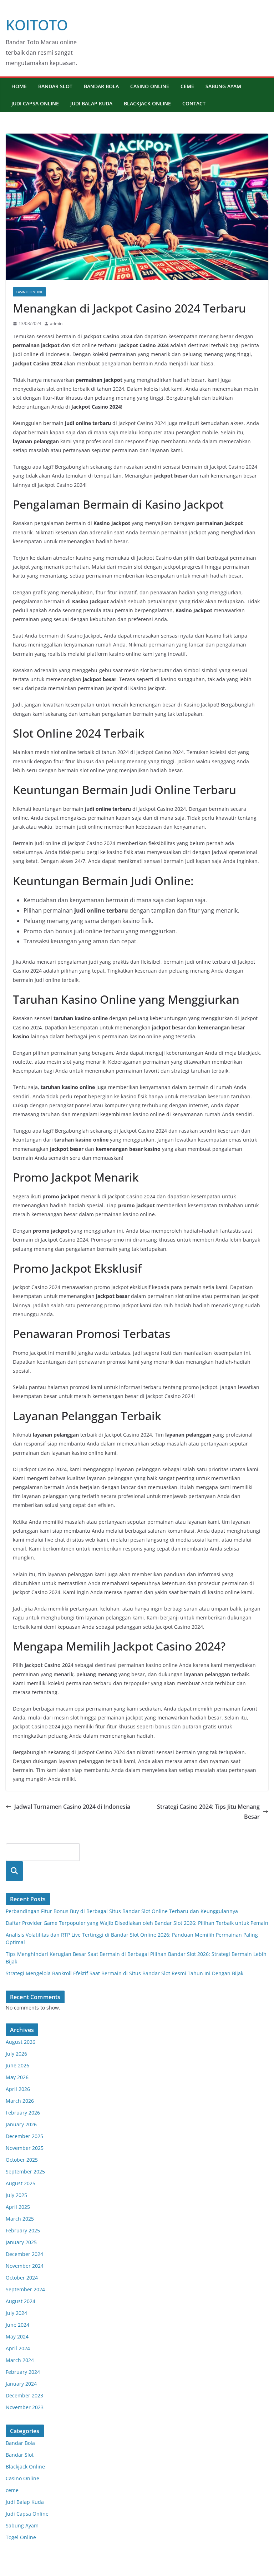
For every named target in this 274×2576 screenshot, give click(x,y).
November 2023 (25, 2407)
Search (14, 1871)
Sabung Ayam (223, 86)
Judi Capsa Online (35, 103)
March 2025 (20, 2219)
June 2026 (17, 2065)
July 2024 (16, 2313)
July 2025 (16, 2195)
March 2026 (20, 2101)
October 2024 (22, 2278)
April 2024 (18, 2348)
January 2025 (21, 2242)
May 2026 (17, 2077)
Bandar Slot (55, 86)
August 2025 (21, 2183)
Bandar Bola (101, 86)
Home (19, 86)
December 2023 (24, 2395)
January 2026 (21, 2124)
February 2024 (23, 2372)
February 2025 (23, 2230)
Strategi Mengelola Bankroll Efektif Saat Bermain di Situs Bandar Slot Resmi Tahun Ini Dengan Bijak (125, 1973)
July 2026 (16, 2054)
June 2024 (17, 2325)
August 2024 (21, 2301)
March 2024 (20, 2360)
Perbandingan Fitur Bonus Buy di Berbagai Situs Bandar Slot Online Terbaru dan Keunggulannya (122, 1911)
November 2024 (25, 2266)
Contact (194, 103)
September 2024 (25, 2289)
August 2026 (21, 2042)
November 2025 (25, 2148)
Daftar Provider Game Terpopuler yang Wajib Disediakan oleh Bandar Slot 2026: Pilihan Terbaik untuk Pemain (137, 1923)
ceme (187, 86)
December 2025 (24, 2136)
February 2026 (23, 2113)
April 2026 (18, 2089)
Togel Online (21, 2537)
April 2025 (18, 2207)
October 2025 (22, 2160)
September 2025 (25, 2171)
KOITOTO (37, 25)
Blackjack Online (147, 103)
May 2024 (17, 2337)
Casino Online (150, 86)
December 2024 (24, 2254)
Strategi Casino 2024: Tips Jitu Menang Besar (208, 1812)
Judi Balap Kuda (91, 103)
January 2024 (21, 2384)
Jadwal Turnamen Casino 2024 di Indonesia (72, 1807)
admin (56, 323)
